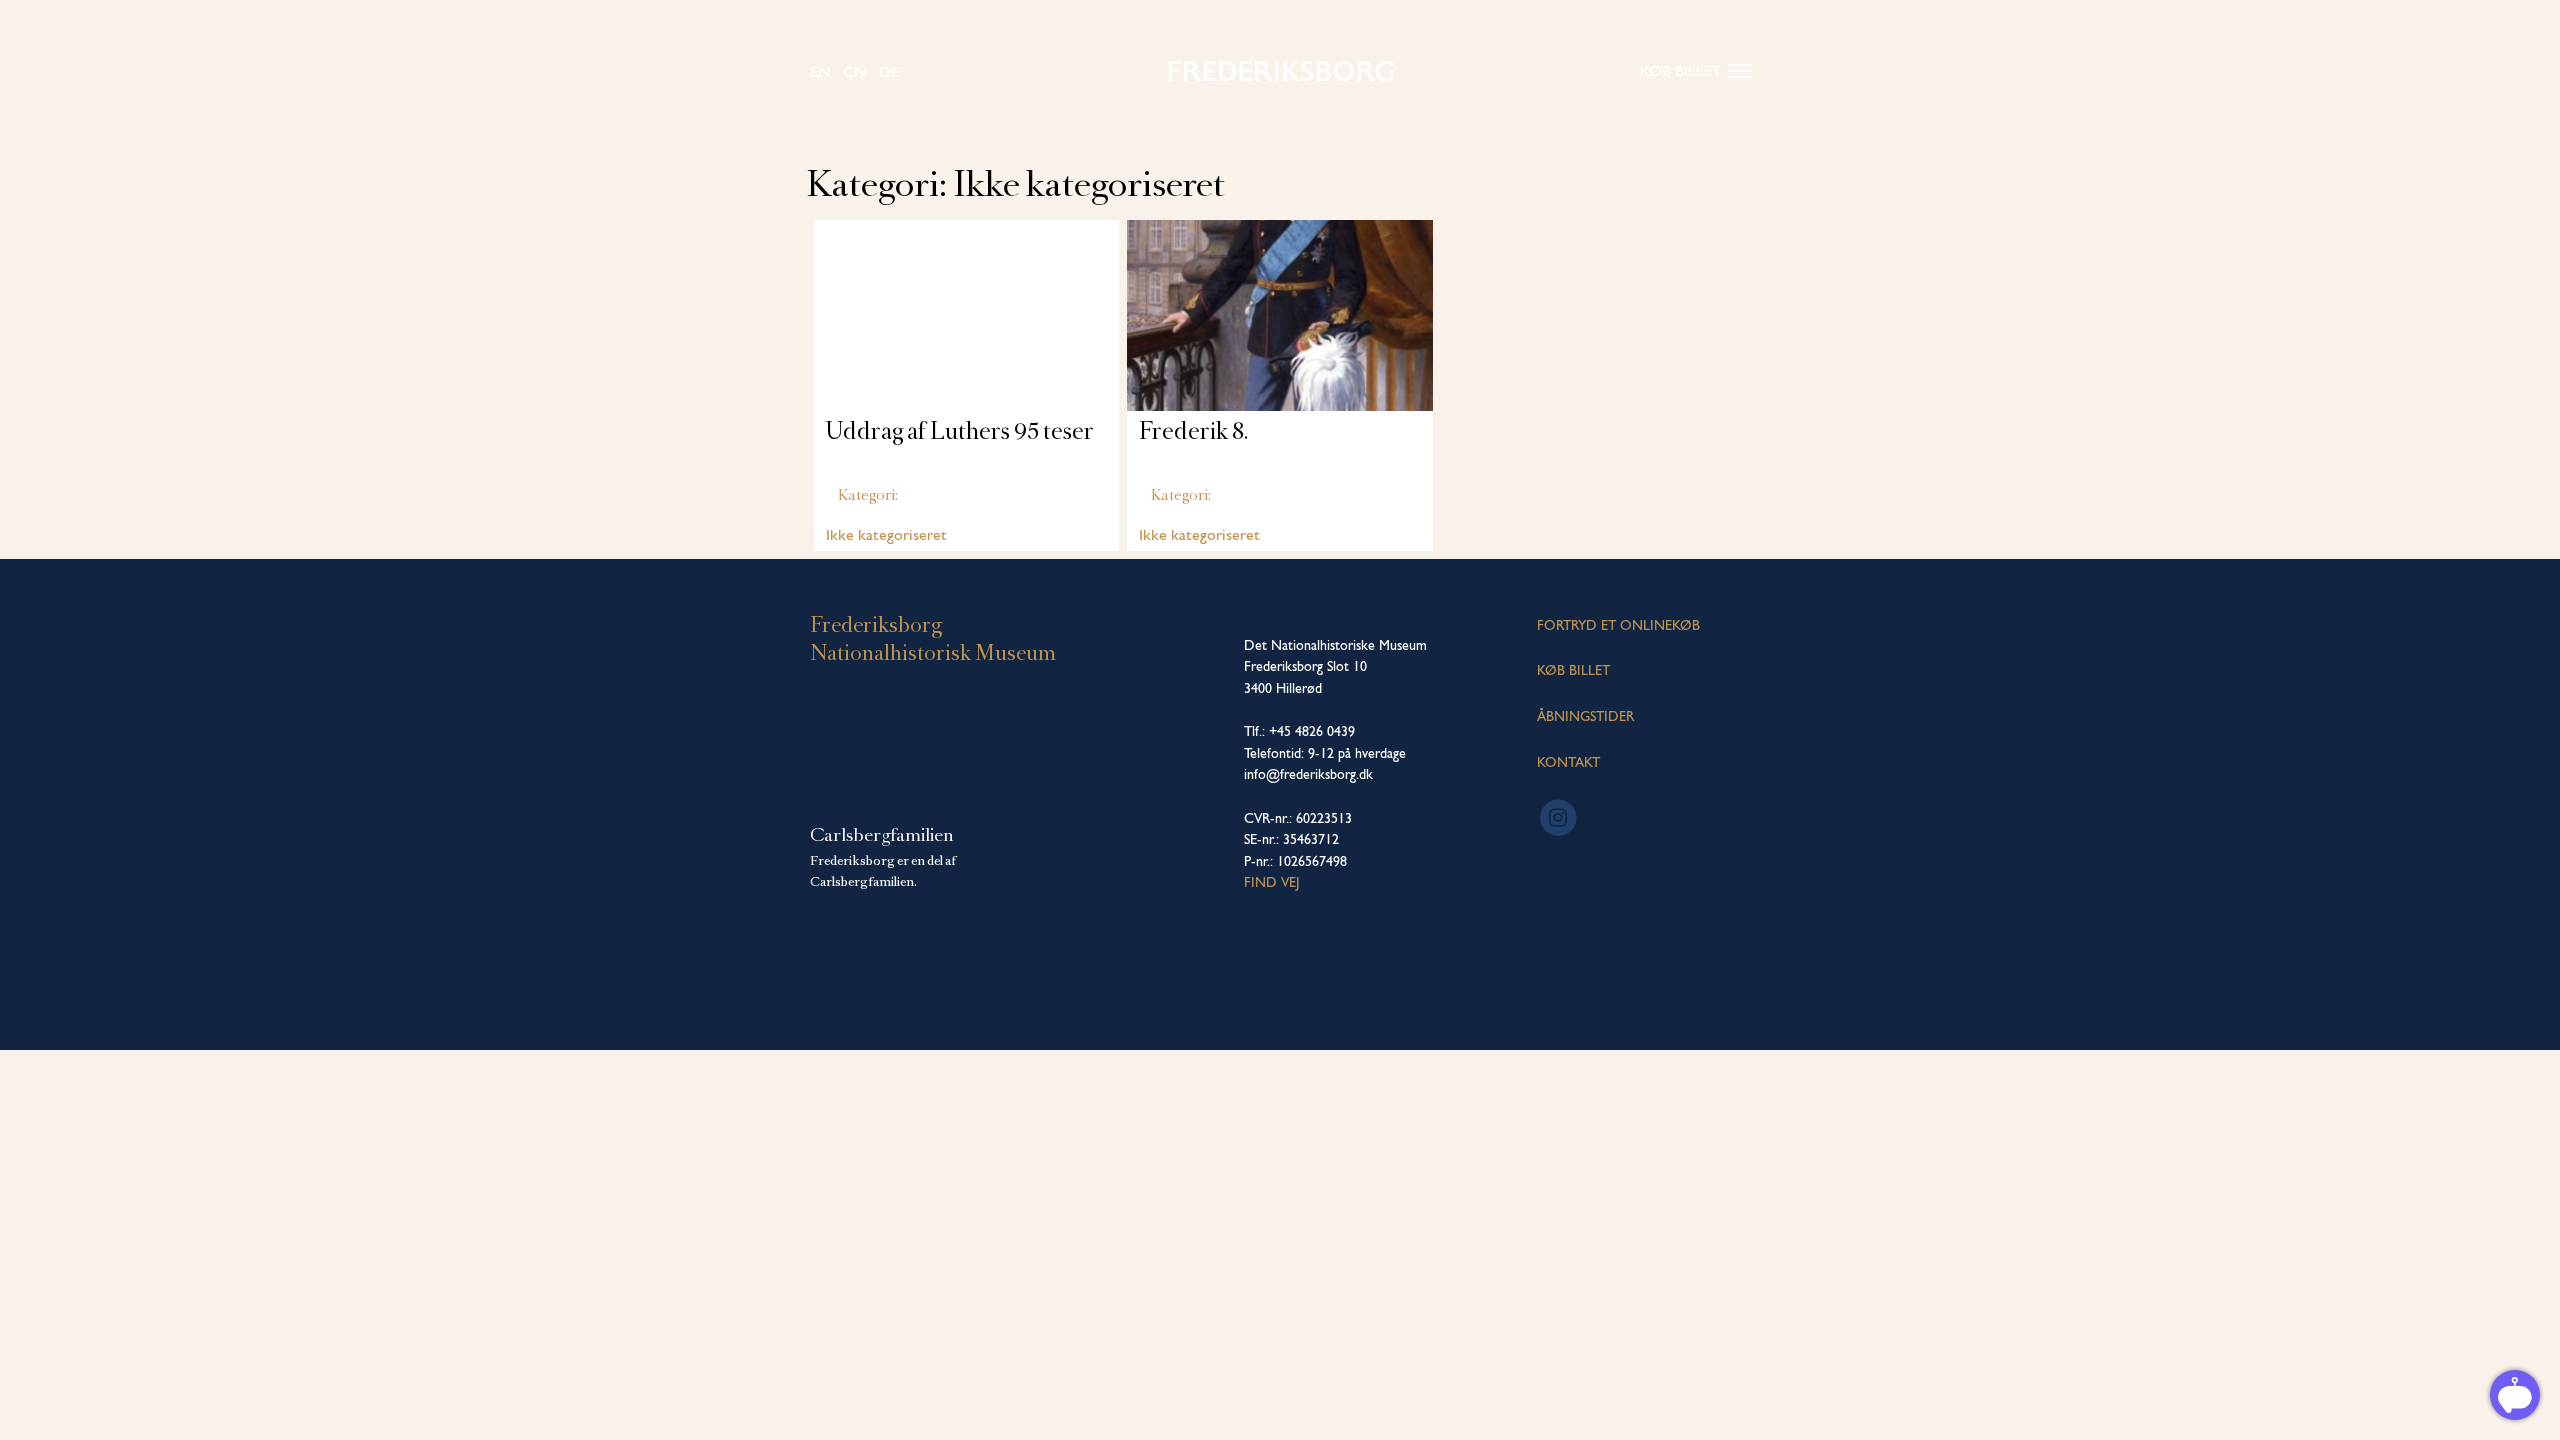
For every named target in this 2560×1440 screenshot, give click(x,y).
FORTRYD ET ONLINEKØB (1618, 625)
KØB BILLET (1573, 670)
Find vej (1272, 882)
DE (889, 71)
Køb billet (1681, 70)
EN (820, 71)
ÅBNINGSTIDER (1585, 716)
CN (855, 71)
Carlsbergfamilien (882, 835)
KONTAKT (1568, 762)
